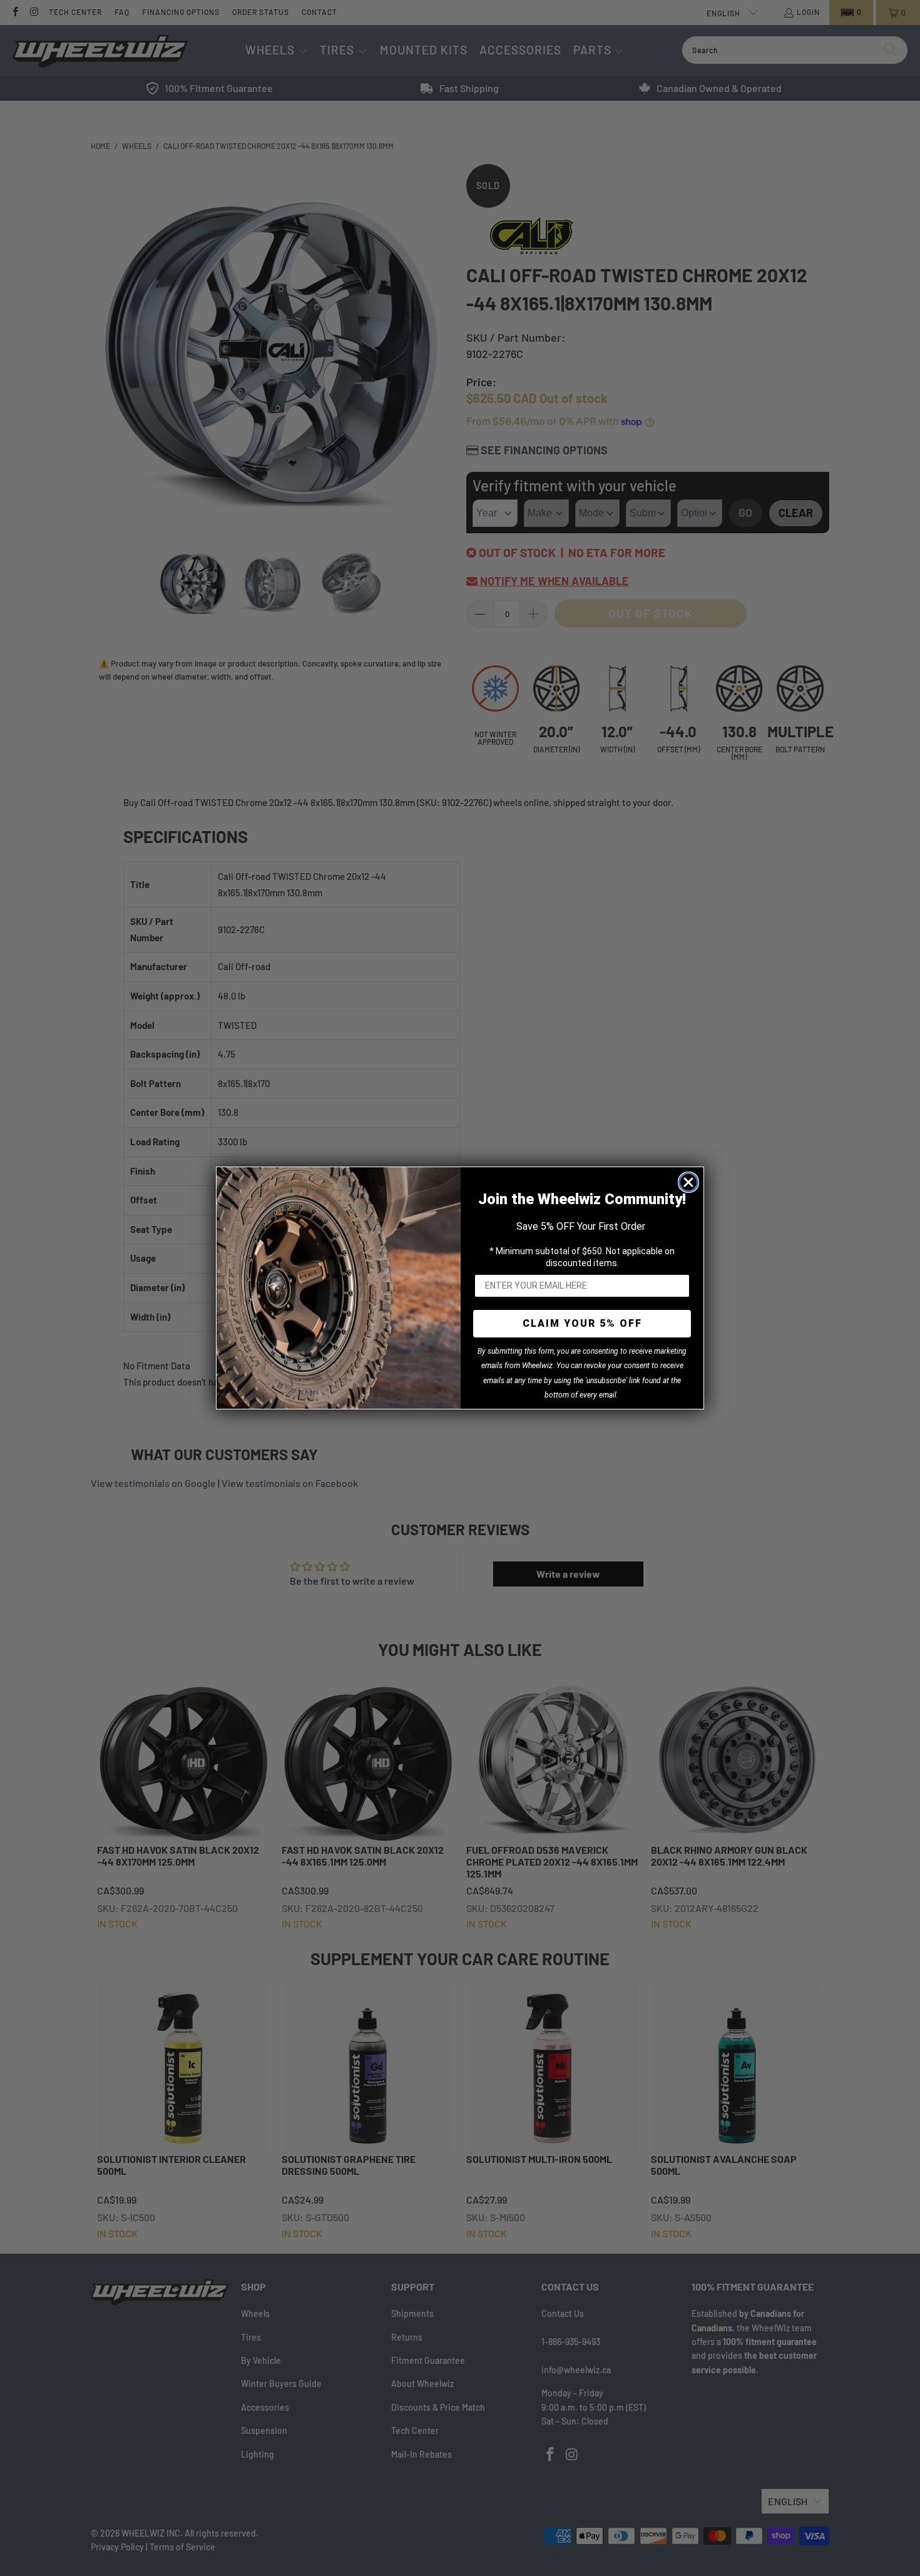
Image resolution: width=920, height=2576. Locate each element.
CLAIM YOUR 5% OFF (582, 1323)
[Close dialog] (688, 1182)
